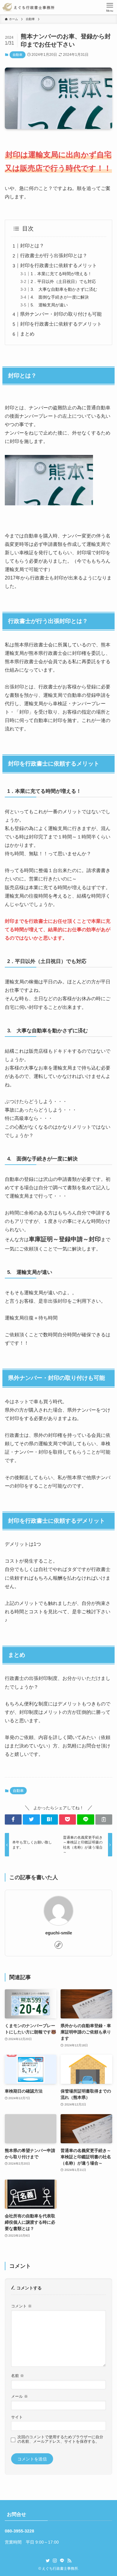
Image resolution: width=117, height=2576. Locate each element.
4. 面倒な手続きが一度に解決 (60, 297)
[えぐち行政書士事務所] (28, 7)
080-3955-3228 (19, 2531)
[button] (13, 1819)
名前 (18, 2376)
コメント (21, 2306)
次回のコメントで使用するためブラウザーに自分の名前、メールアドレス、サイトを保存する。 (60, 2439)
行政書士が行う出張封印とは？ (54, 256)
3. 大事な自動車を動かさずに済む (64, 289)
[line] (62, 2561)
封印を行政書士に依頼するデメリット (61, 324)
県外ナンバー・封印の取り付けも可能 (61, 314)
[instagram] (55, 2561)
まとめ (27, 334)
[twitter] (48, 2561)
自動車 (18, 55)
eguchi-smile (59, 1933)
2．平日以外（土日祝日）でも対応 (63, 281)
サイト (17, 2417)
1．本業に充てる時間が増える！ (61, 274)
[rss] (69, 2561)
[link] (58, 1945)
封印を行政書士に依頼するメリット (58, 265)
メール (19, 2397)
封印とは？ (32, 246)
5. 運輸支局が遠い (49, 305)
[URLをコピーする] (104, 1819)
